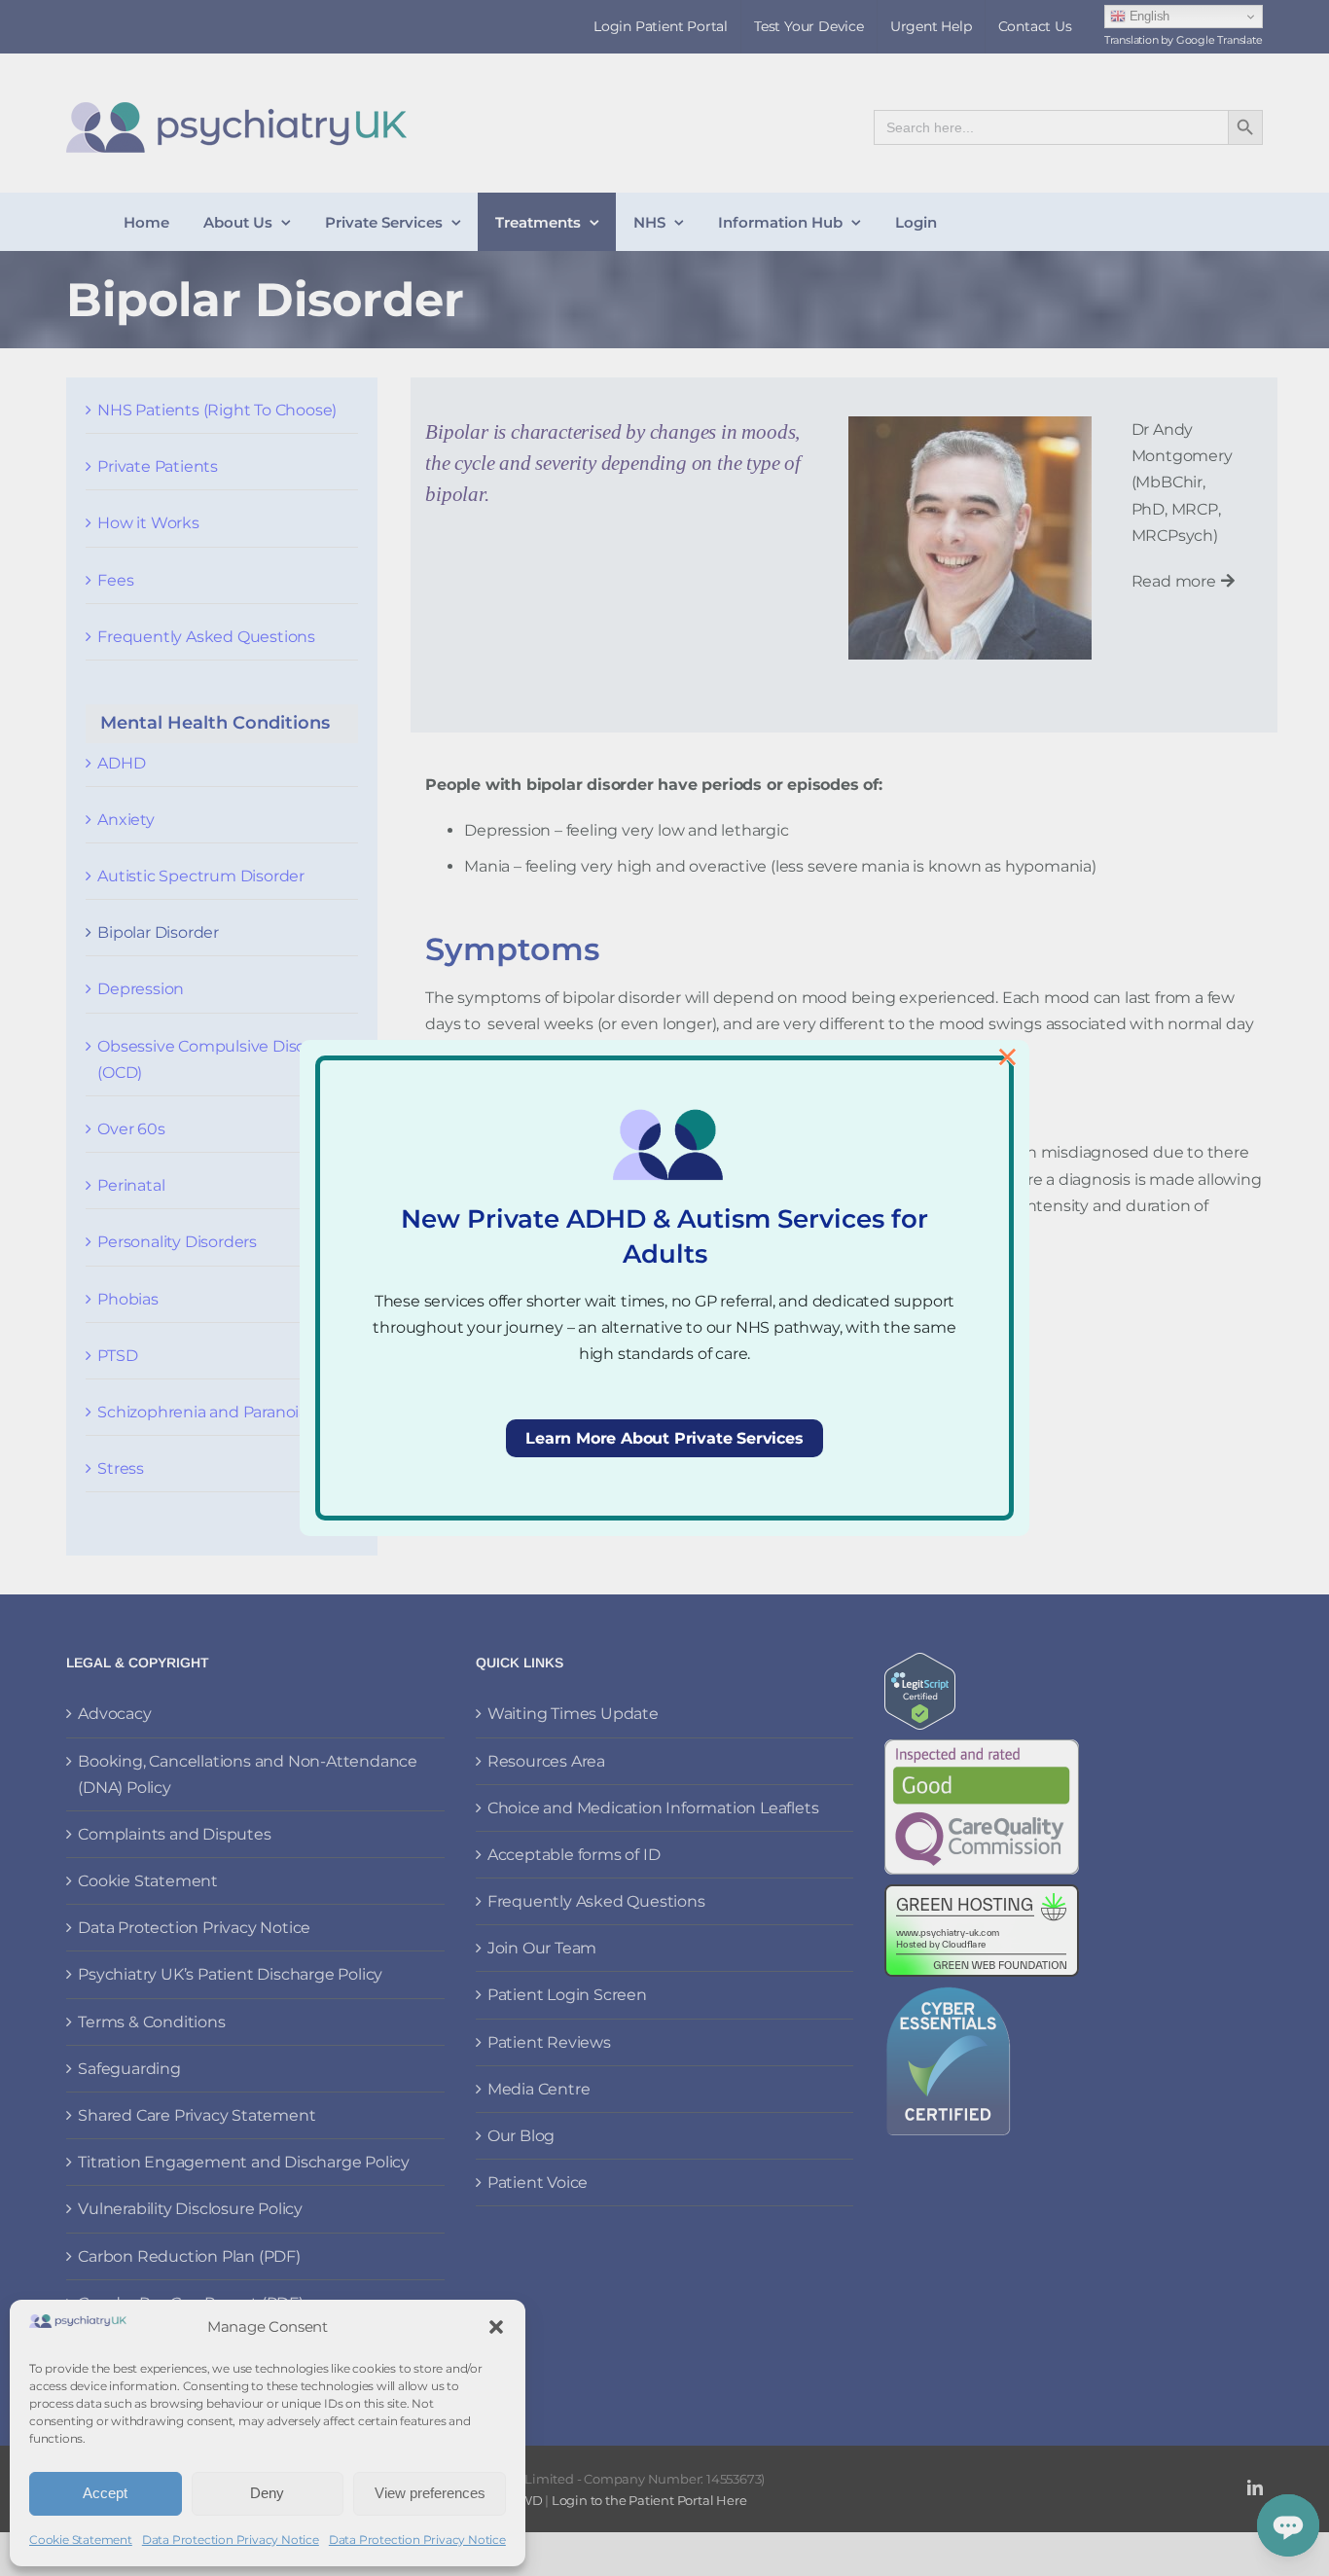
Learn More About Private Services (664, 1438)
